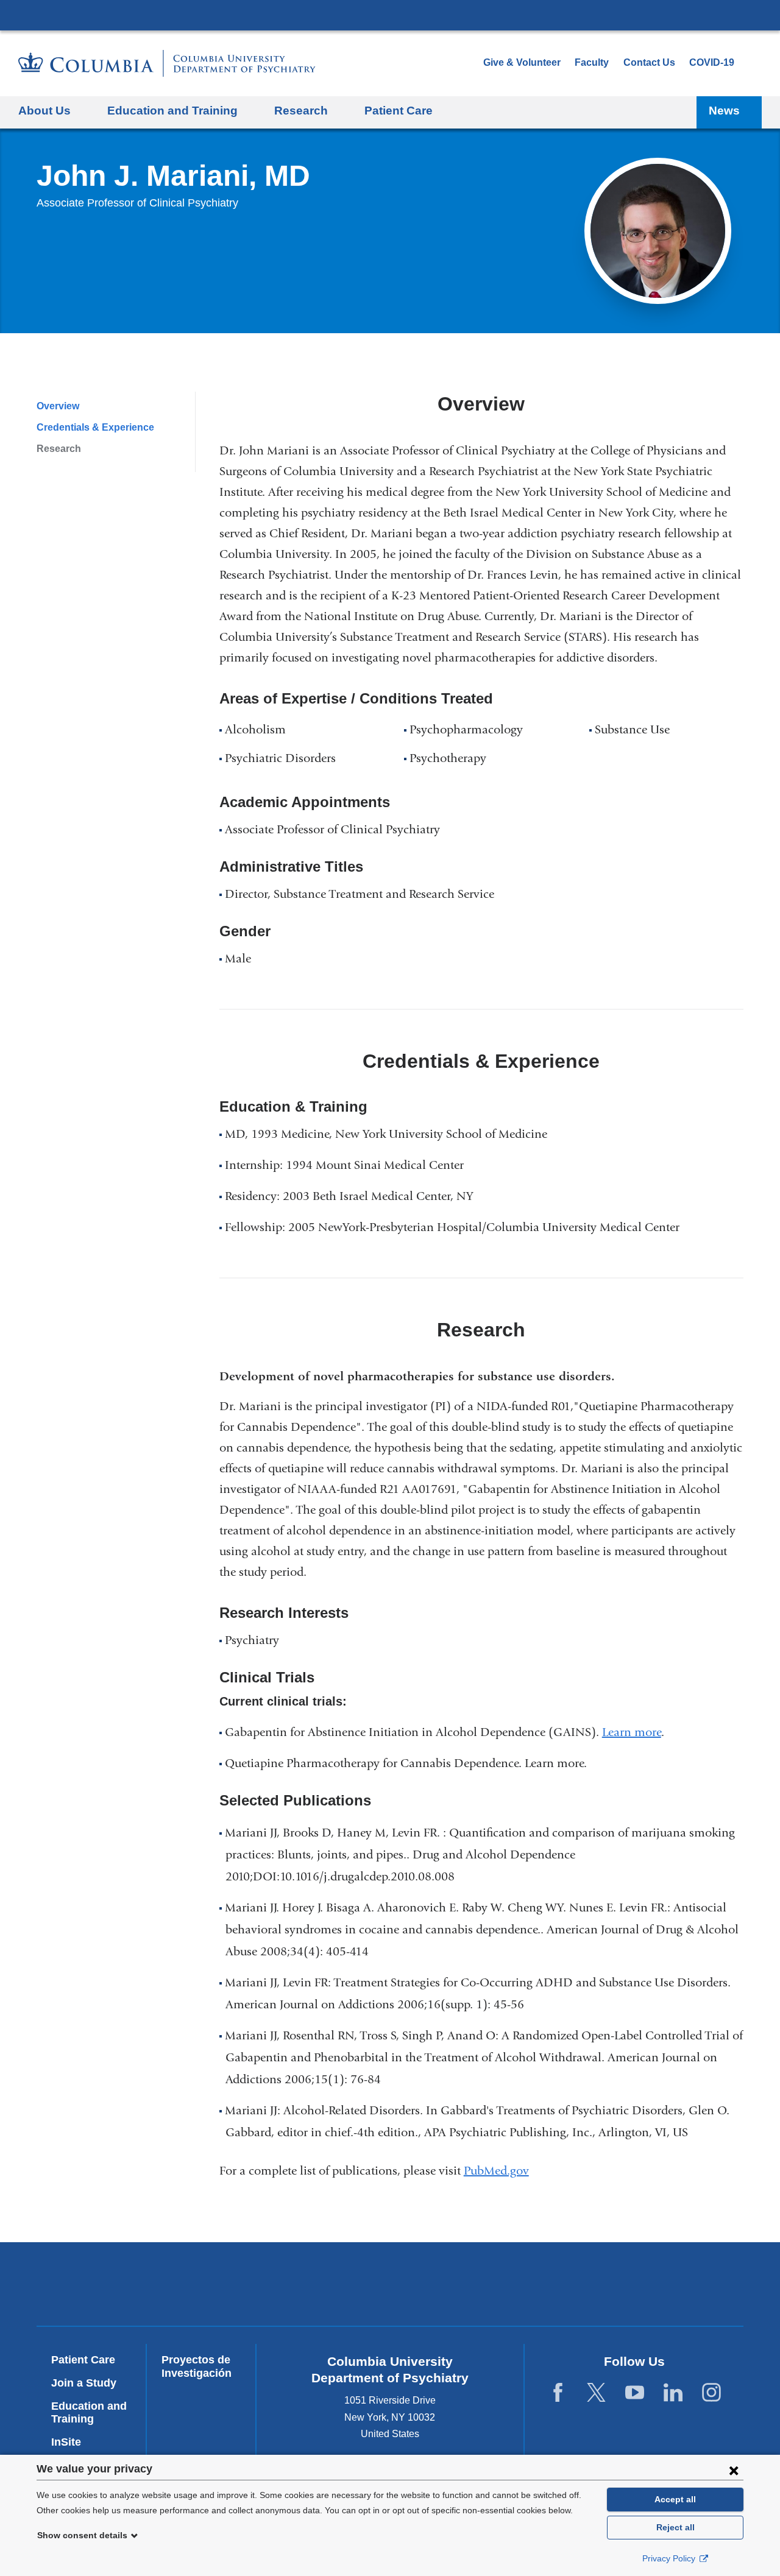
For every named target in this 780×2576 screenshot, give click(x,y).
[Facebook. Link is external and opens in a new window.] (558, 2393)
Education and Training (89, 2413)
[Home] (167, 63)
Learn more (632, 1732)
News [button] (724, 111)
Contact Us (649, 62)
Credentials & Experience (95, 427)
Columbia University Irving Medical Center (390, 15)
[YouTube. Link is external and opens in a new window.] (635, 2393)
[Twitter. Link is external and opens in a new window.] (596, 2393)
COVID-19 (712, 62)
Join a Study (84, 2383)
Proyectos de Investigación (197, 2366)
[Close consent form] (734, 2470)
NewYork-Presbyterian (303, 2287)
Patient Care (399, 111)
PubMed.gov (501, 2171)
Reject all (675, 2527)
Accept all (675, 2499)
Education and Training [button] (172, 111)
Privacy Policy (670, 2558)
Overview (58, 406)
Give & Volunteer (522, 62)
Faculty (592, 62)
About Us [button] (44, 111)
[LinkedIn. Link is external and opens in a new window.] (673, 2393)
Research (59, 449)
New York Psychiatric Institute (478, 2287)
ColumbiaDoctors (654, 2284)
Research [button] (301, 111)
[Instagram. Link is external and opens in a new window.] (711, 2393)
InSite (66, 2442)
